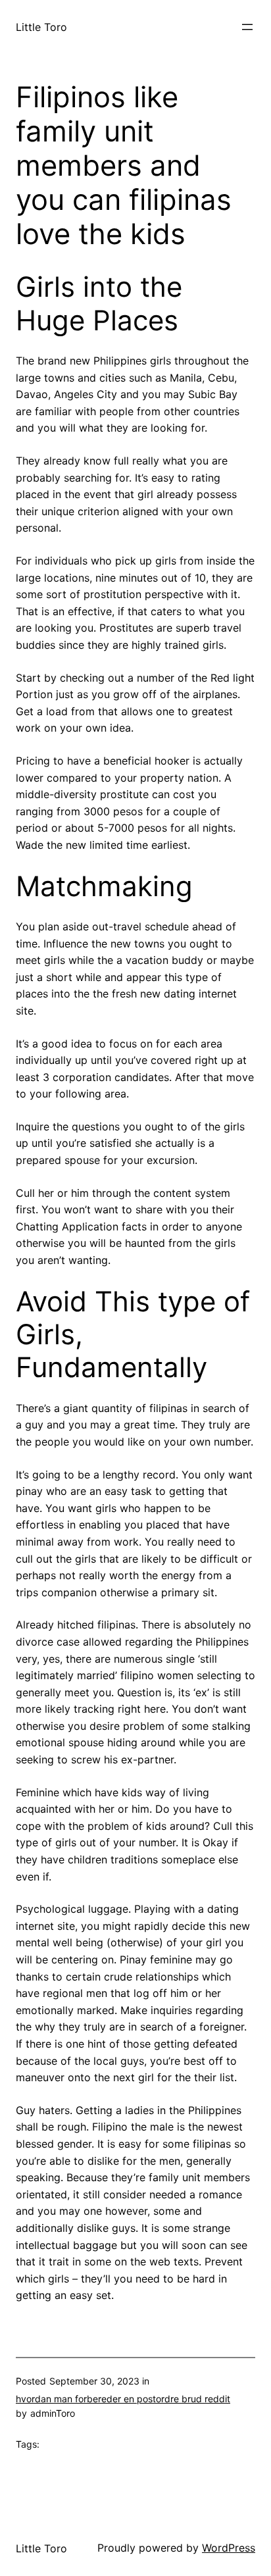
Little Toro (41, 27)
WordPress (229, 2548)
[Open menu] (247, 27)
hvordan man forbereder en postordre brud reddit (123, 2399)
